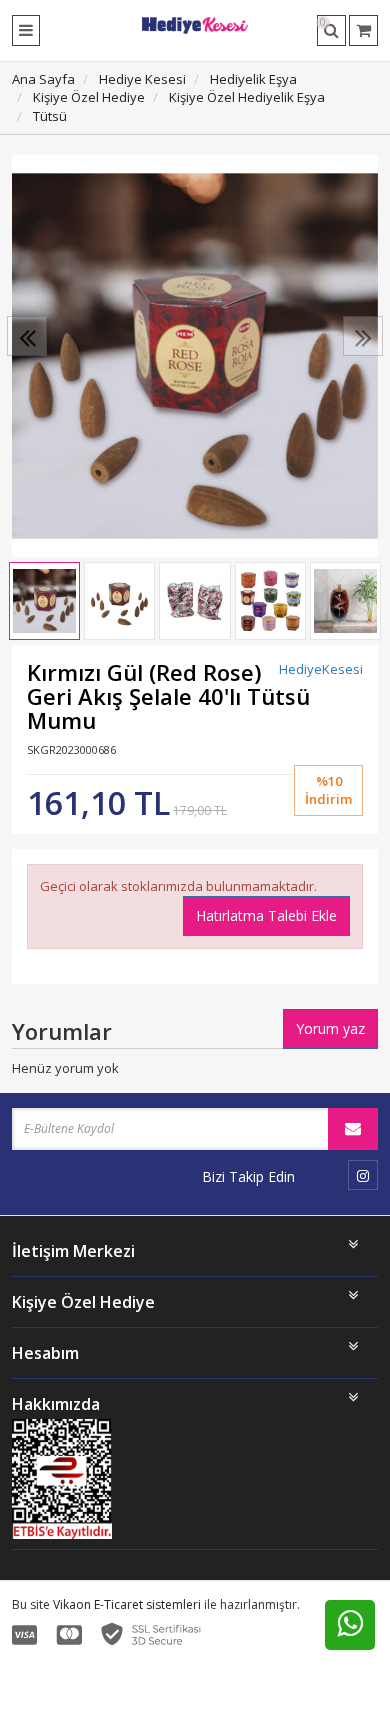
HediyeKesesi (321, 669)
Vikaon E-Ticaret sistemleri (127, 1604)
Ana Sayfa (43, 79)
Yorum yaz (330, 1028)
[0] (363, 30)
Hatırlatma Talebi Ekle (266, 915)
